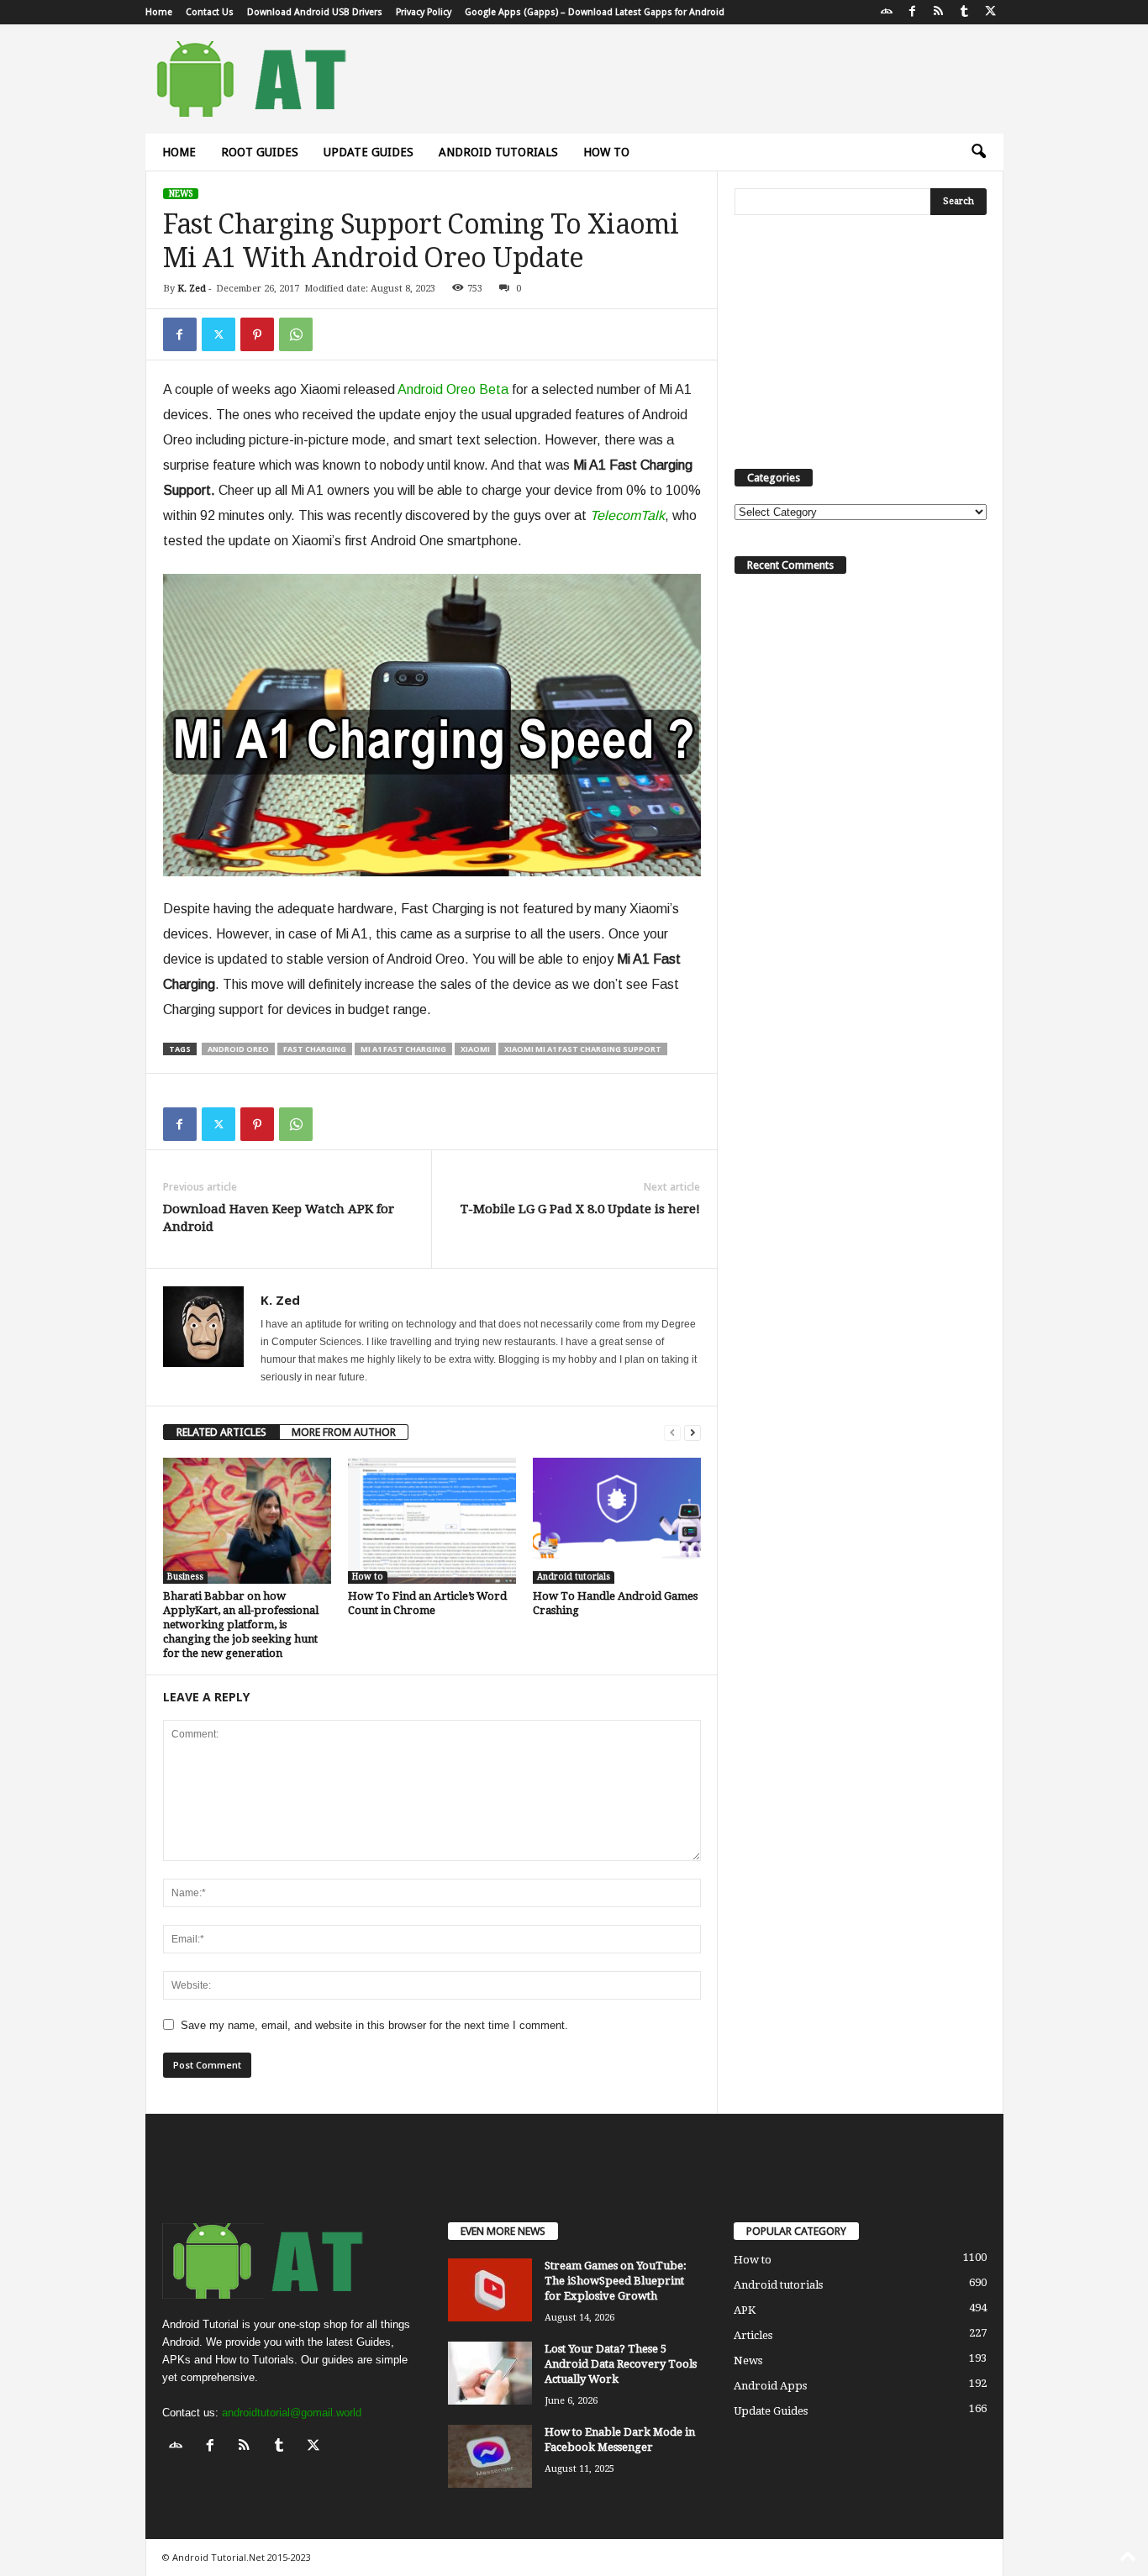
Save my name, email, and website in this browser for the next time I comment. (374, 2025)
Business (185, 1577)
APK (745, 2310)
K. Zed (192, 289)
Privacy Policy (424, 12)
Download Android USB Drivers (315, 12)
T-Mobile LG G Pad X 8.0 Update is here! (580, 1209)
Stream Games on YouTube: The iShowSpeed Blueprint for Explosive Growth (616, 2281)
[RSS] (939, 12)
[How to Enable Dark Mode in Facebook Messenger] (490, 2456)
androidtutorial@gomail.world (292, 2413)
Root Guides (260, 152)
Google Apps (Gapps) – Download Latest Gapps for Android (595, 12)
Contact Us (210, 12)
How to (606, 152)
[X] (991, 12)
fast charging (315, 1049)
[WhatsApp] (296, 334)
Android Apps (770, 2386)
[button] (978, 152)
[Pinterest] (257, 334)
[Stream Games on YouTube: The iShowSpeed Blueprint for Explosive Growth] (490, 2290)
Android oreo (238, 1049)
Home (159, 12)
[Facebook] (913, 12)
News (181, 194)
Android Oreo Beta (453, 389)
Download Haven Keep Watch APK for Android (279, 1218)
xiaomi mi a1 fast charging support (583, 1049)
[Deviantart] (887, 12)
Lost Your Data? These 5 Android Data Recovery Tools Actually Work (621, 2364)
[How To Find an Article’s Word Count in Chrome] (432, 1521)
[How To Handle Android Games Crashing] (617, 1521)
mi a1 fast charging (403, 1049)
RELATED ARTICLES (221, 1432)
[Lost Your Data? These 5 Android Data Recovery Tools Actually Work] (490, 2373)
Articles (753, 2335)
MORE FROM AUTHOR (344, 1432)
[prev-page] (672, 1432)
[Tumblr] (965, 12)
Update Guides (369, 152)
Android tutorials (498, 152)
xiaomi (475, 1049)
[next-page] (692, 1432)
